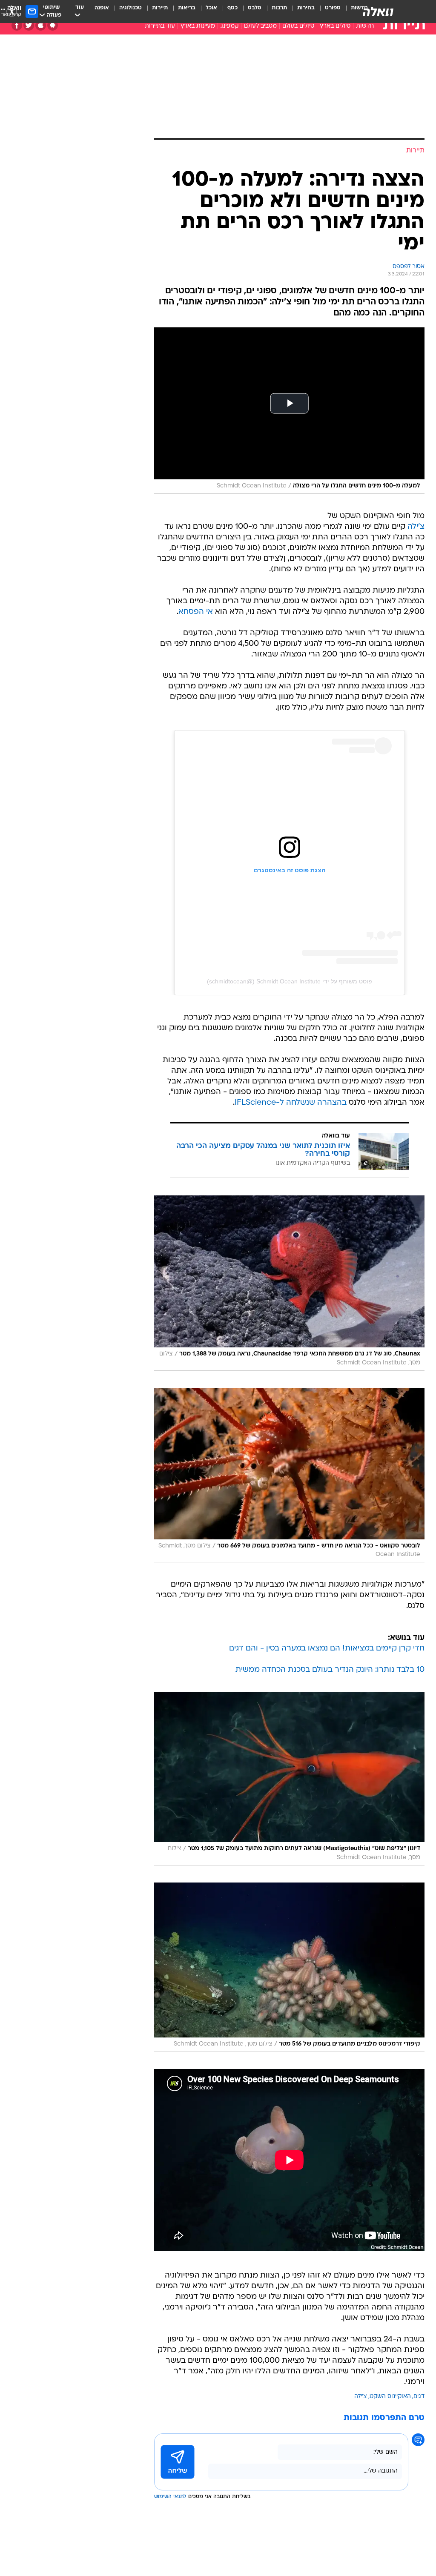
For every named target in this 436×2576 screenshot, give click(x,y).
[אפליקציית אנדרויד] (53, 25)
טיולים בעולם (298, 26)
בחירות (306, 8)
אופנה (102, 8)
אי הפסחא (196, 612)
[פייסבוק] (17, 25)
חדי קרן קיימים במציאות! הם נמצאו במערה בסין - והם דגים (327, 1649)
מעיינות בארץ (198, 26)
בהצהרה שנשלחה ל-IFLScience (291, 1103)
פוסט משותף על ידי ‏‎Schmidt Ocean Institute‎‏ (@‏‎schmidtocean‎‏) (290, 981)
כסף (232, 8)
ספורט (333, 8)
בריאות (187, 8)
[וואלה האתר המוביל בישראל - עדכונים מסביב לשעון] (378, 11)
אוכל (211, 8)
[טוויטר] (29, 25)
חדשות (365, 26)
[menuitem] (328, 11)
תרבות (279, 8)
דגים (419, 2397)
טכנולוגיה (131, 8)
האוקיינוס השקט (390, 2397)
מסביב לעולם (260, 26)
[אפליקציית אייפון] (41, 25)
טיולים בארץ (335, 26)
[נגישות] (12, 11)
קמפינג (229, 26)
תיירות (160, 8)
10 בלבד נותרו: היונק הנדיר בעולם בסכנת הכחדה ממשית (330, 1670)
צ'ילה (416, 527)
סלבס (255, 8)
